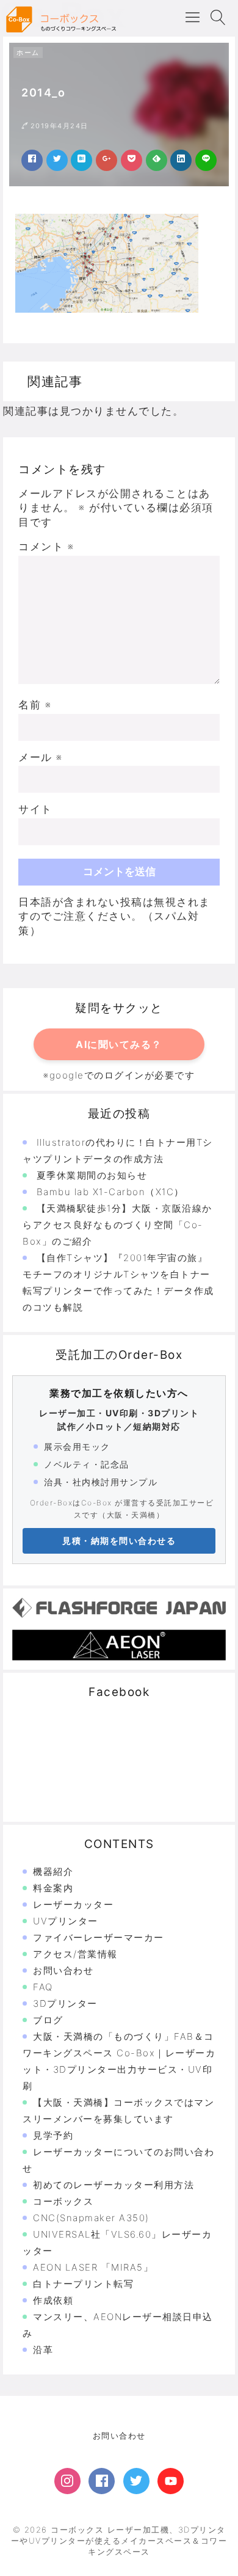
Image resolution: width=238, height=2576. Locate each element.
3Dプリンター (65, 2003)
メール (41, 757)
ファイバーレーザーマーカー (99, 1937)
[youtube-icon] (171, 2481)
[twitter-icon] (136, 2481)
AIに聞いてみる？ (119, 1044)
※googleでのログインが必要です (119, 1075)
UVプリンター (66, 1921)
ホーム (28, 53)
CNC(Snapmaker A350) (91, 2218)
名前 (35, 705)
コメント (46, 547)
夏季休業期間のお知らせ (92, 1175)
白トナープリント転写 (83, 2284)
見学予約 (53, 2135)
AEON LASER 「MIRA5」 (93, 2267)
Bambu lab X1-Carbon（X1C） (110, 1192)
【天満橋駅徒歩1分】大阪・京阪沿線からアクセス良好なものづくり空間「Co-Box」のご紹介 (117, 1225)
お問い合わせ (63, 1970)
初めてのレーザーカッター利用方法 (114, 2185)
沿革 (43, 2350)
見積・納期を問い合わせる (119, 1541)
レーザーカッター (73, 1905)
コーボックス (63, 2201)
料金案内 (53, 1888)
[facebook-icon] (102, 2481)
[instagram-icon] (67, 2481)
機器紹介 (53, 1872)
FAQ (43, 1987)
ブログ (48, 2020)
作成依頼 (53, 2300)
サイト (35, 809)
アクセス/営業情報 (75, 1954)
